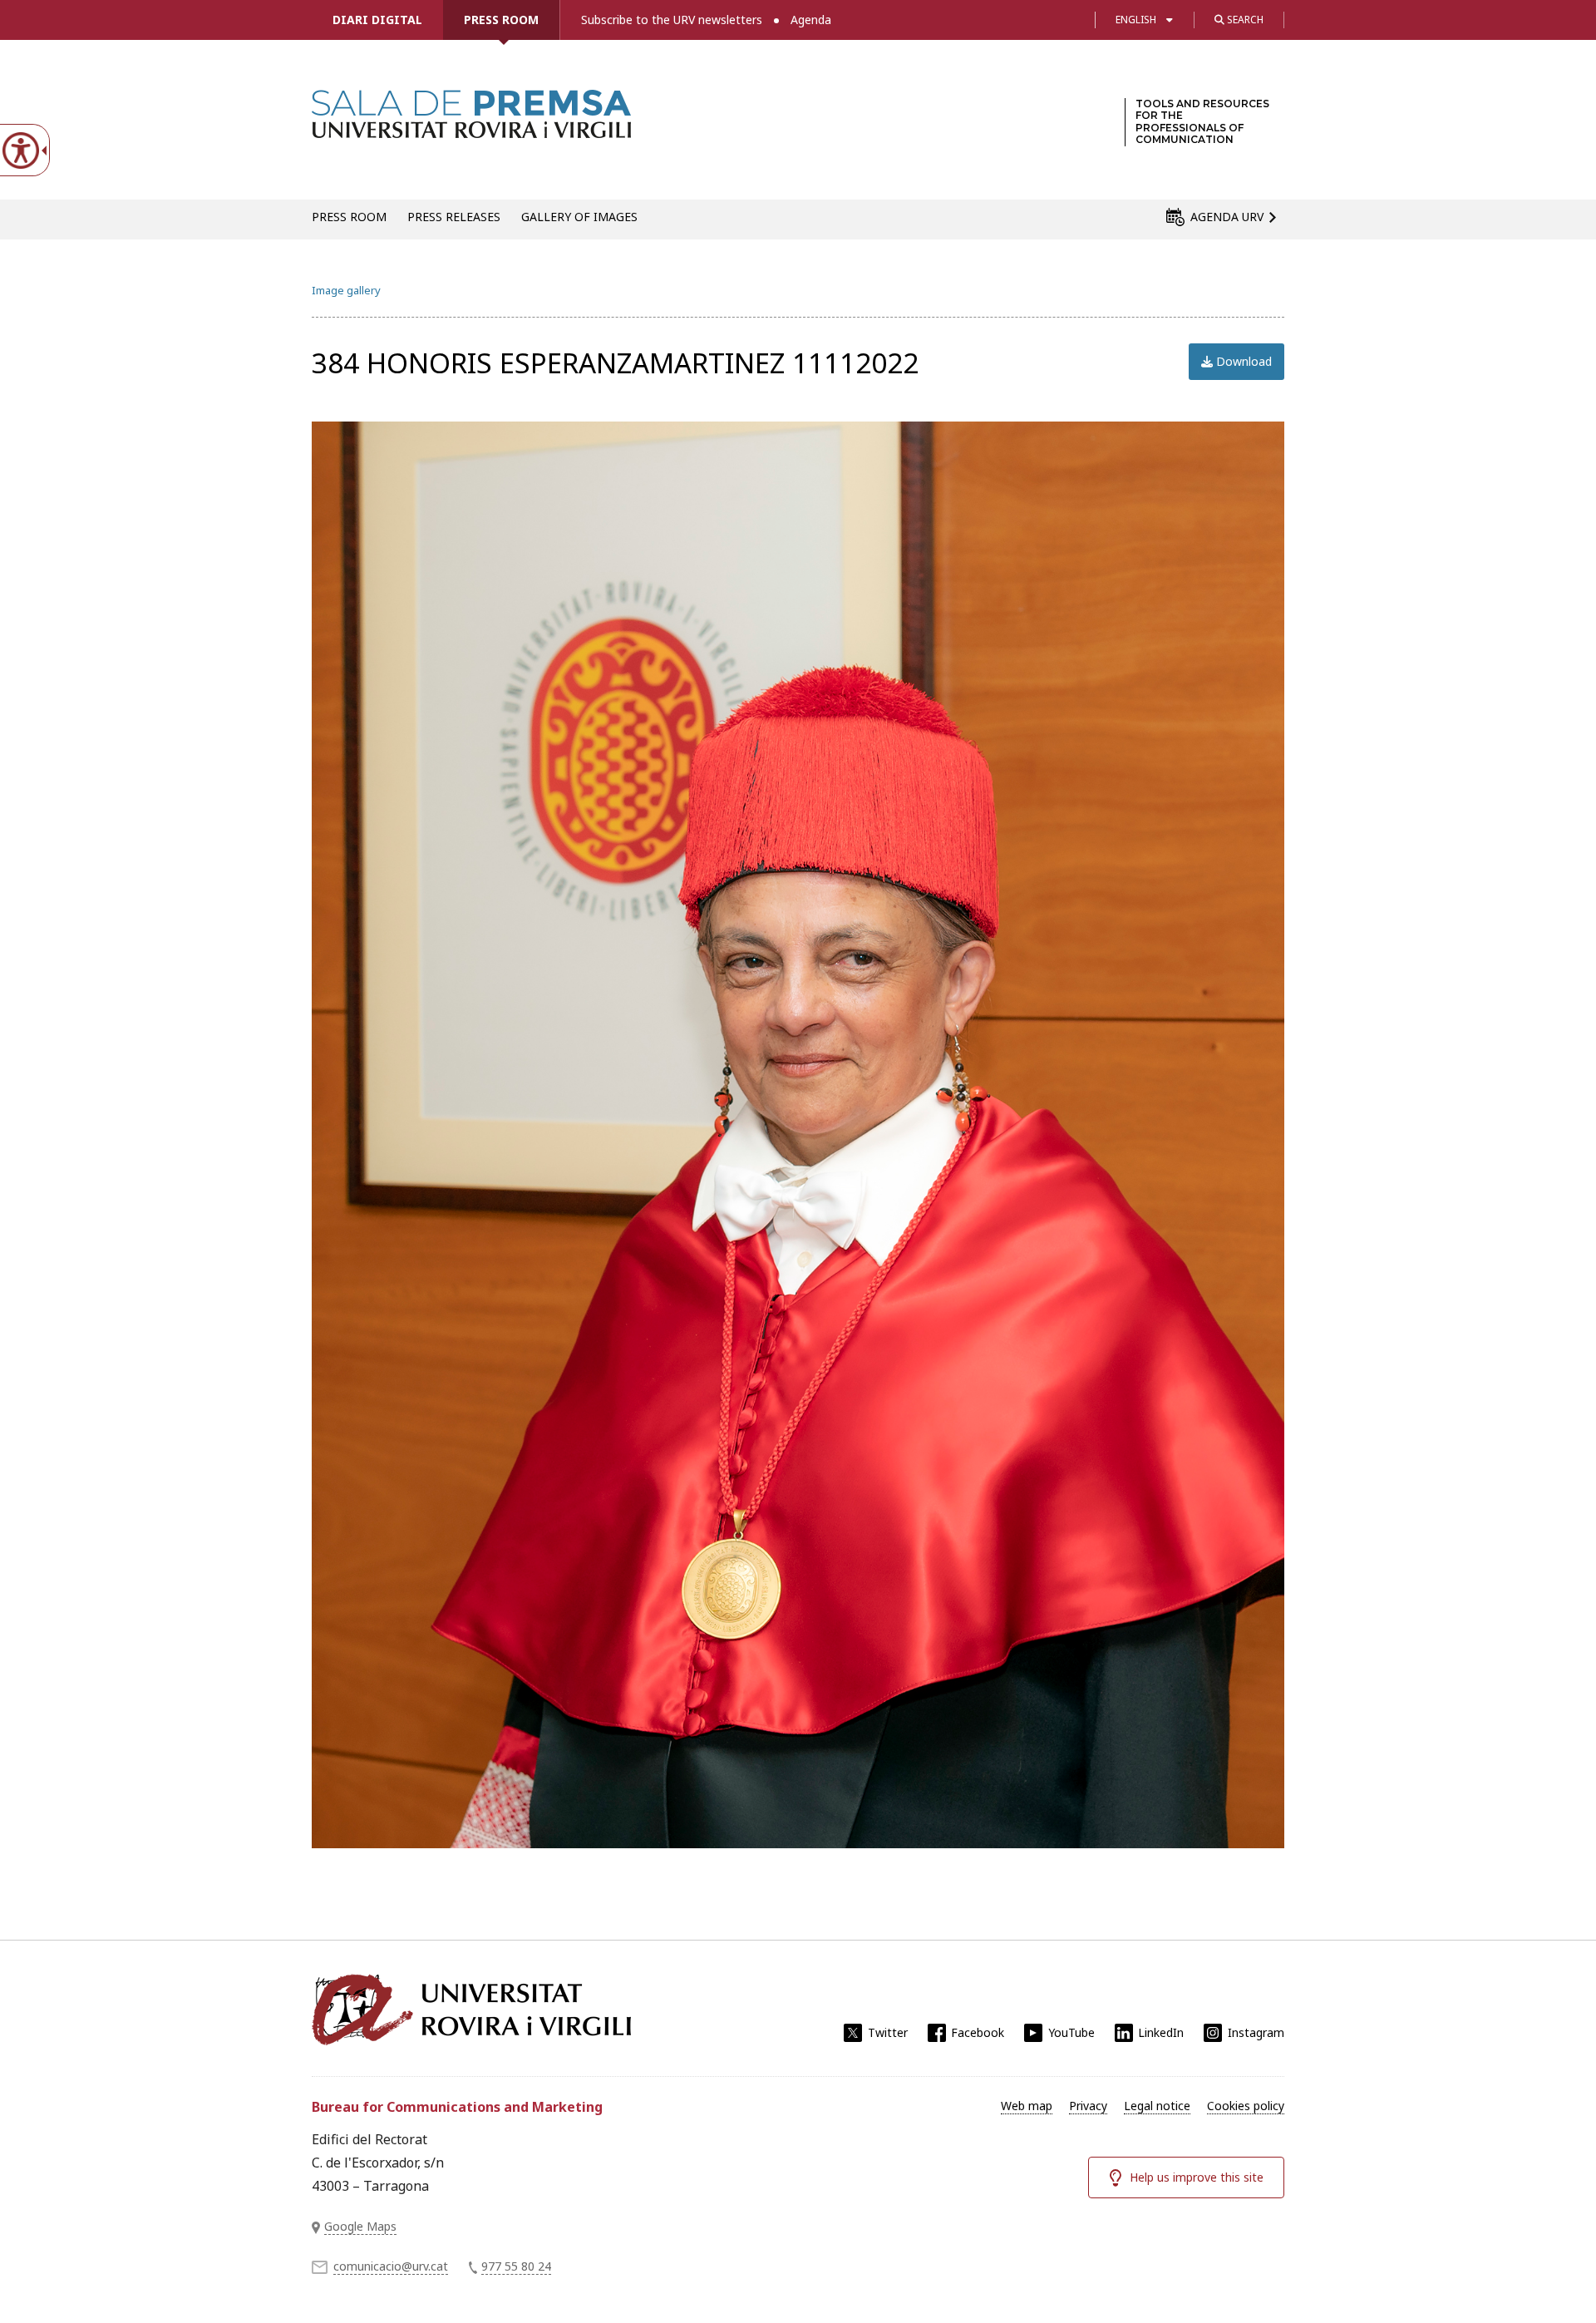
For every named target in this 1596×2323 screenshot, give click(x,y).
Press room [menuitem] (349, 217)
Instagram (1256, 2032)
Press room (501, 20)
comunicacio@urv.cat (391, 2266)
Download (1242, 361)
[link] (471, 128)
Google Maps (360, 2226)
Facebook (978, 2032)
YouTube (1071, 2032)
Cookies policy (1246, 2106)
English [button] (1136, 20)
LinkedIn (1161, 2032)
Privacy (1088, 2106)
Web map (1027, 2106)
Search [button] (1244, 20)
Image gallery (346, 290)
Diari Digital (377, 20)
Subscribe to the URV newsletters (672, 20)
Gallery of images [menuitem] (579, 217)
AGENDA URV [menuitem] (1227, 217)
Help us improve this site (1197, 2177)
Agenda (811, 20)
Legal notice (1157, 2106)
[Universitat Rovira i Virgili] (471, 2010)
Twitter (888, 2032)
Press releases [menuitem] (454, 217)
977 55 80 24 (516, 2266)
